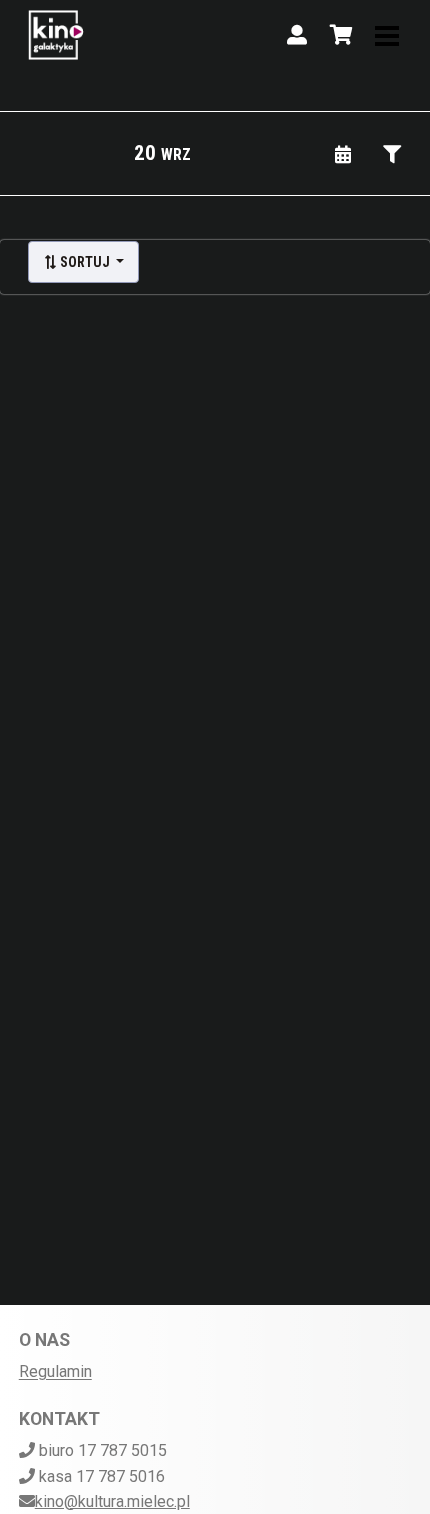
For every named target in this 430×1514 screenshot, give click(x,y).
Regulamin (55, 1371)
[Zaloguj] (297, 35)
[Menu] (387, 35)
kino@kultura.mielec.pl (112, 1501)
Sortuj (85, 262)
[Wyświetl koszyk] (341, 35)
